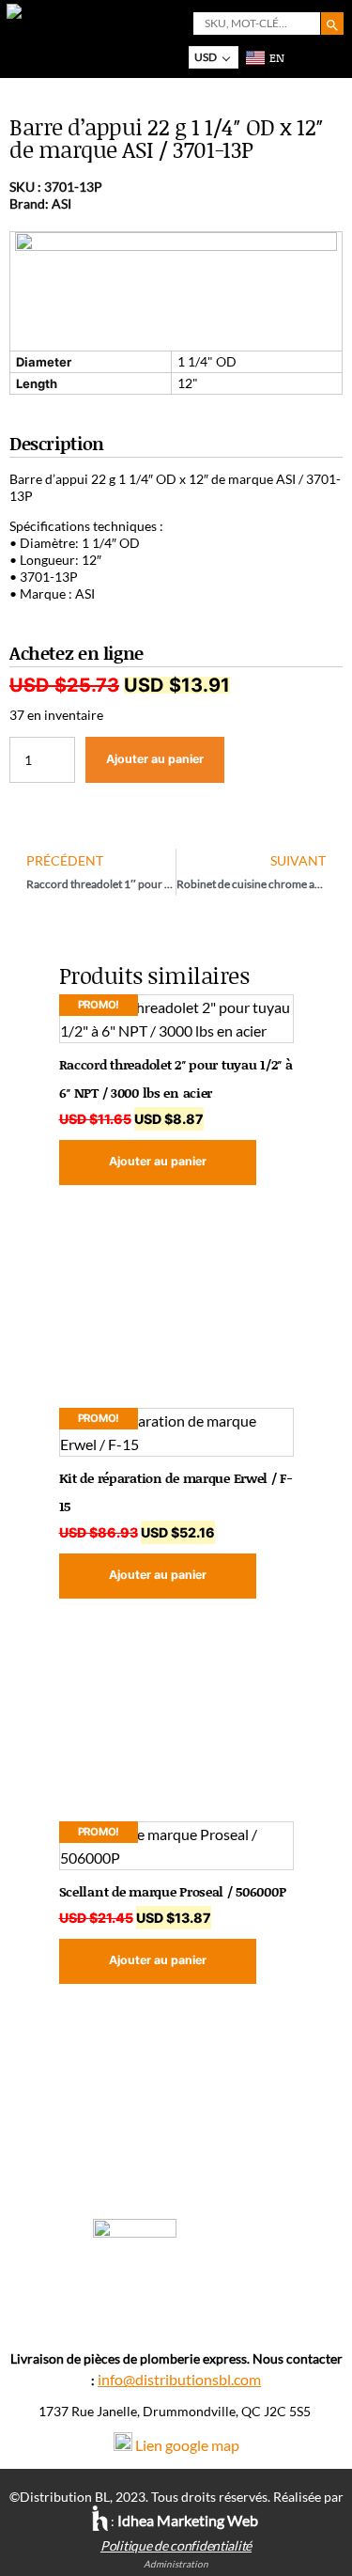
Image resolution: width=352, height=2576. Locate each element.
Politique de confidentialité (176, 2545)
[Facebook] (176, 2313)
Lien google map (187, 2445)
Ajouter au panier (155, 759)
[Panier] (299, 57)
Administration (176, 2564)
